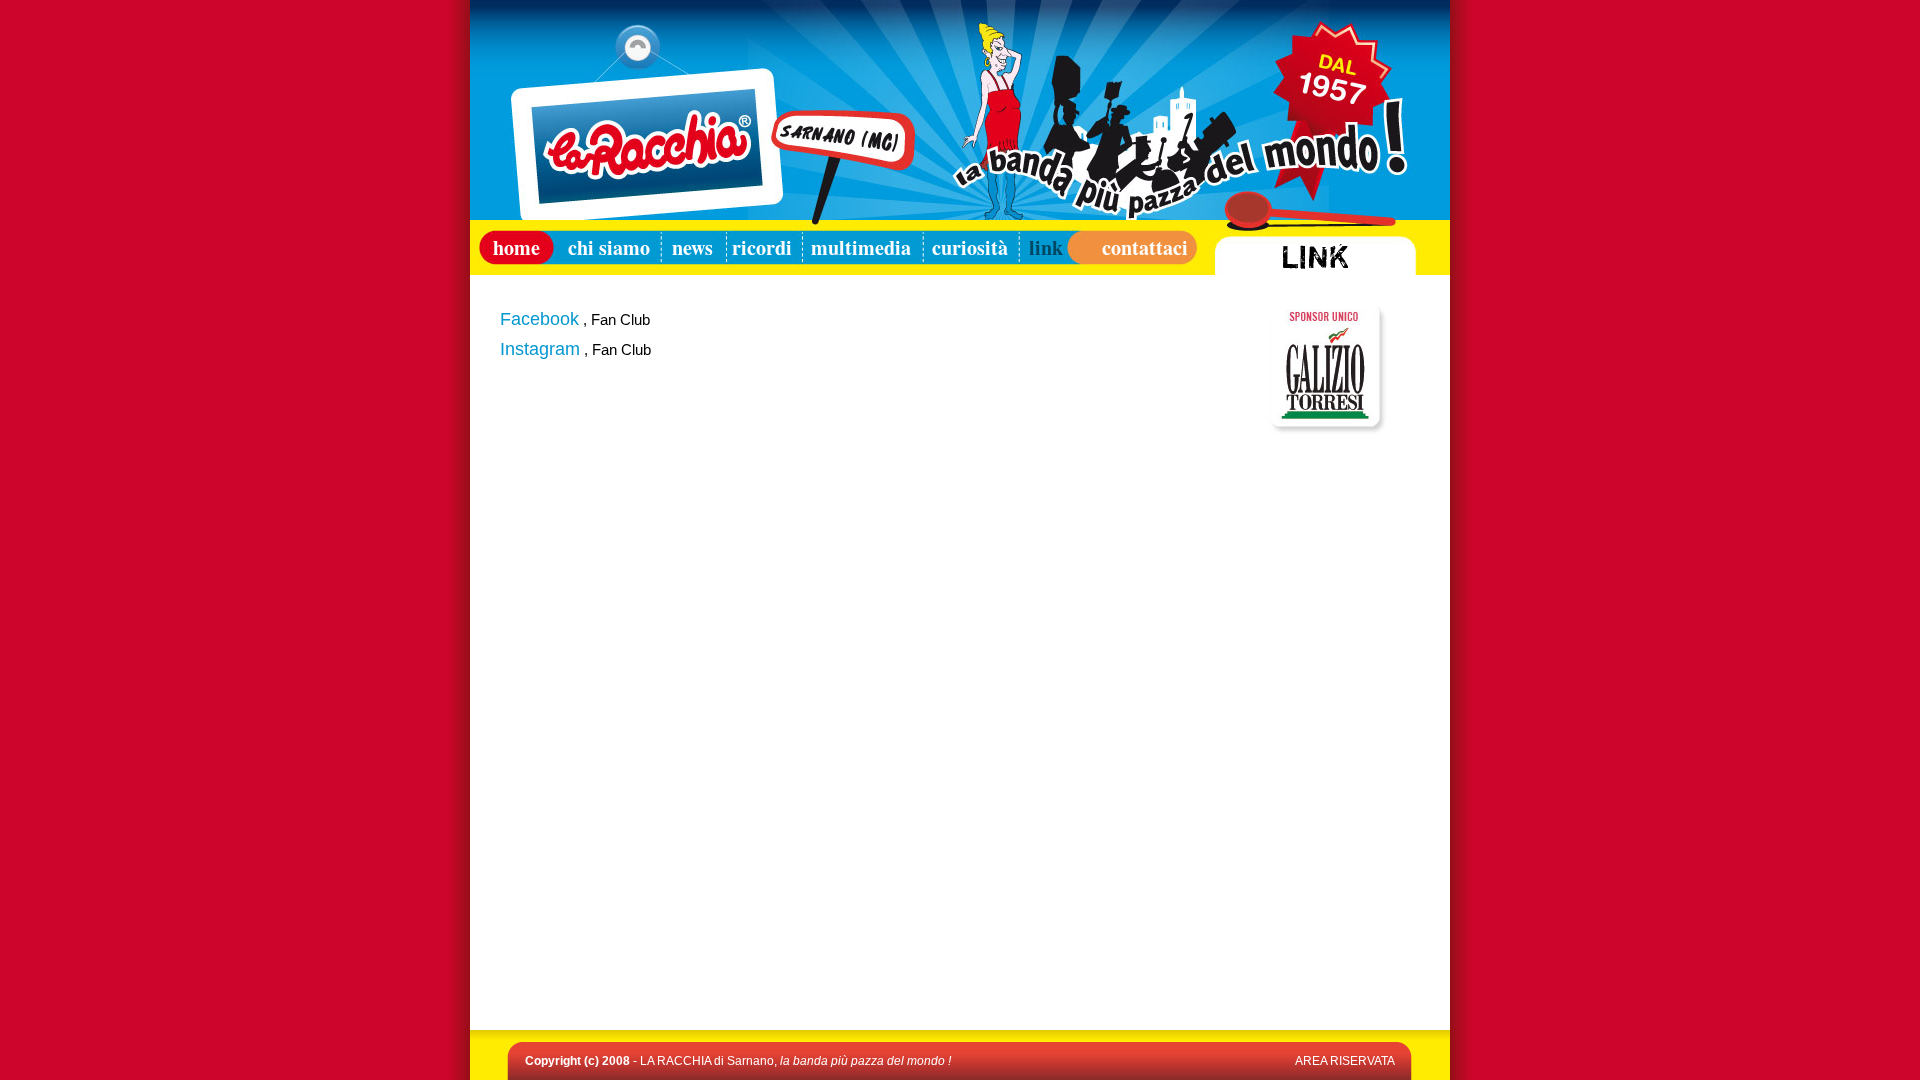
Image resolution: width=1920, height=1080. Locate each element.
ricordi (762, 247)
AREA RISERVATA (1345, 1061)
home (510, 247)
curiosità (970, 247)
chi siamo (605, 247)
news (692, 247)
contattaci (1132, 247)
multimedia (861, 247)
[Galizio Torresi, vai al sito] (1325, 430)
